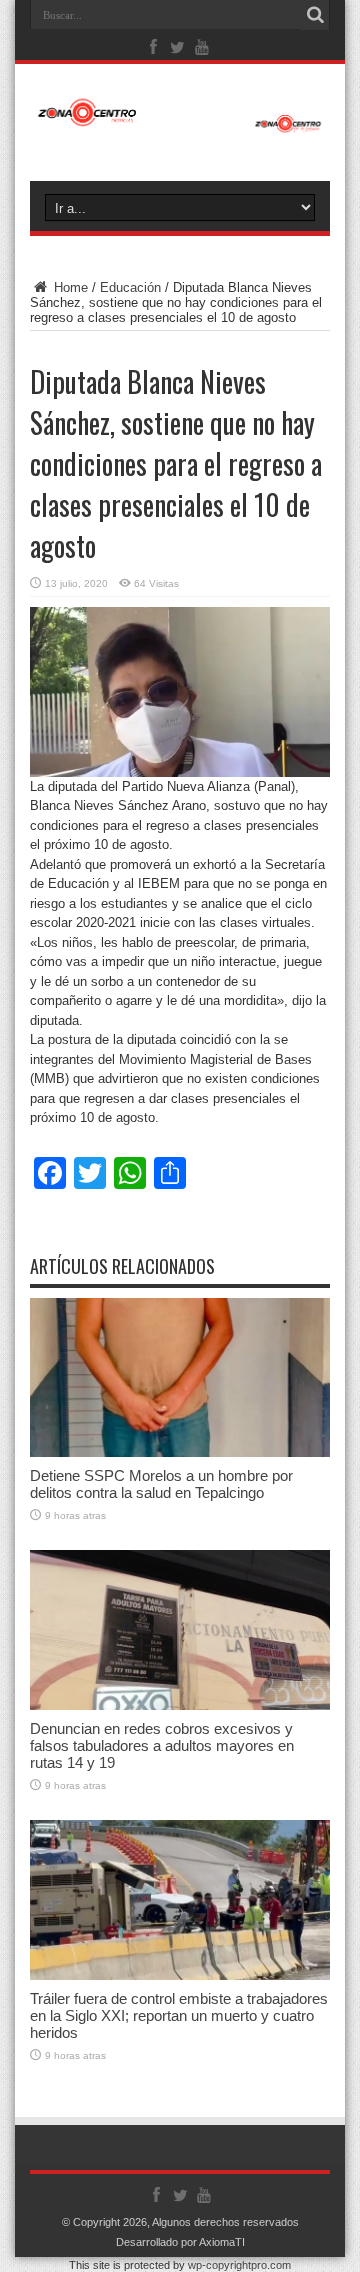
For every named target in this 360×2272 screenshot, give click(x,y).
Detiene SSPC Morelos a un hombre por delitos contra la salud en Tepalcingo (161, 1484)
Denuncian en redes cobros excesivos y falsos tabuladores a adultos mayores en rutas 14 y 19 (162, 1745)
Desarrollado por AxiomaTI (180, 2242)
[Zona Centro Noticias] (180, 123)
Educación (130, 287)
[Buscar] (315, 15)
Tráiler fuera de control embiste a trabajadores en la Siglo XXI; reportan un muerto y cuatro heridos (179, 2015)
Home (69, 287)
